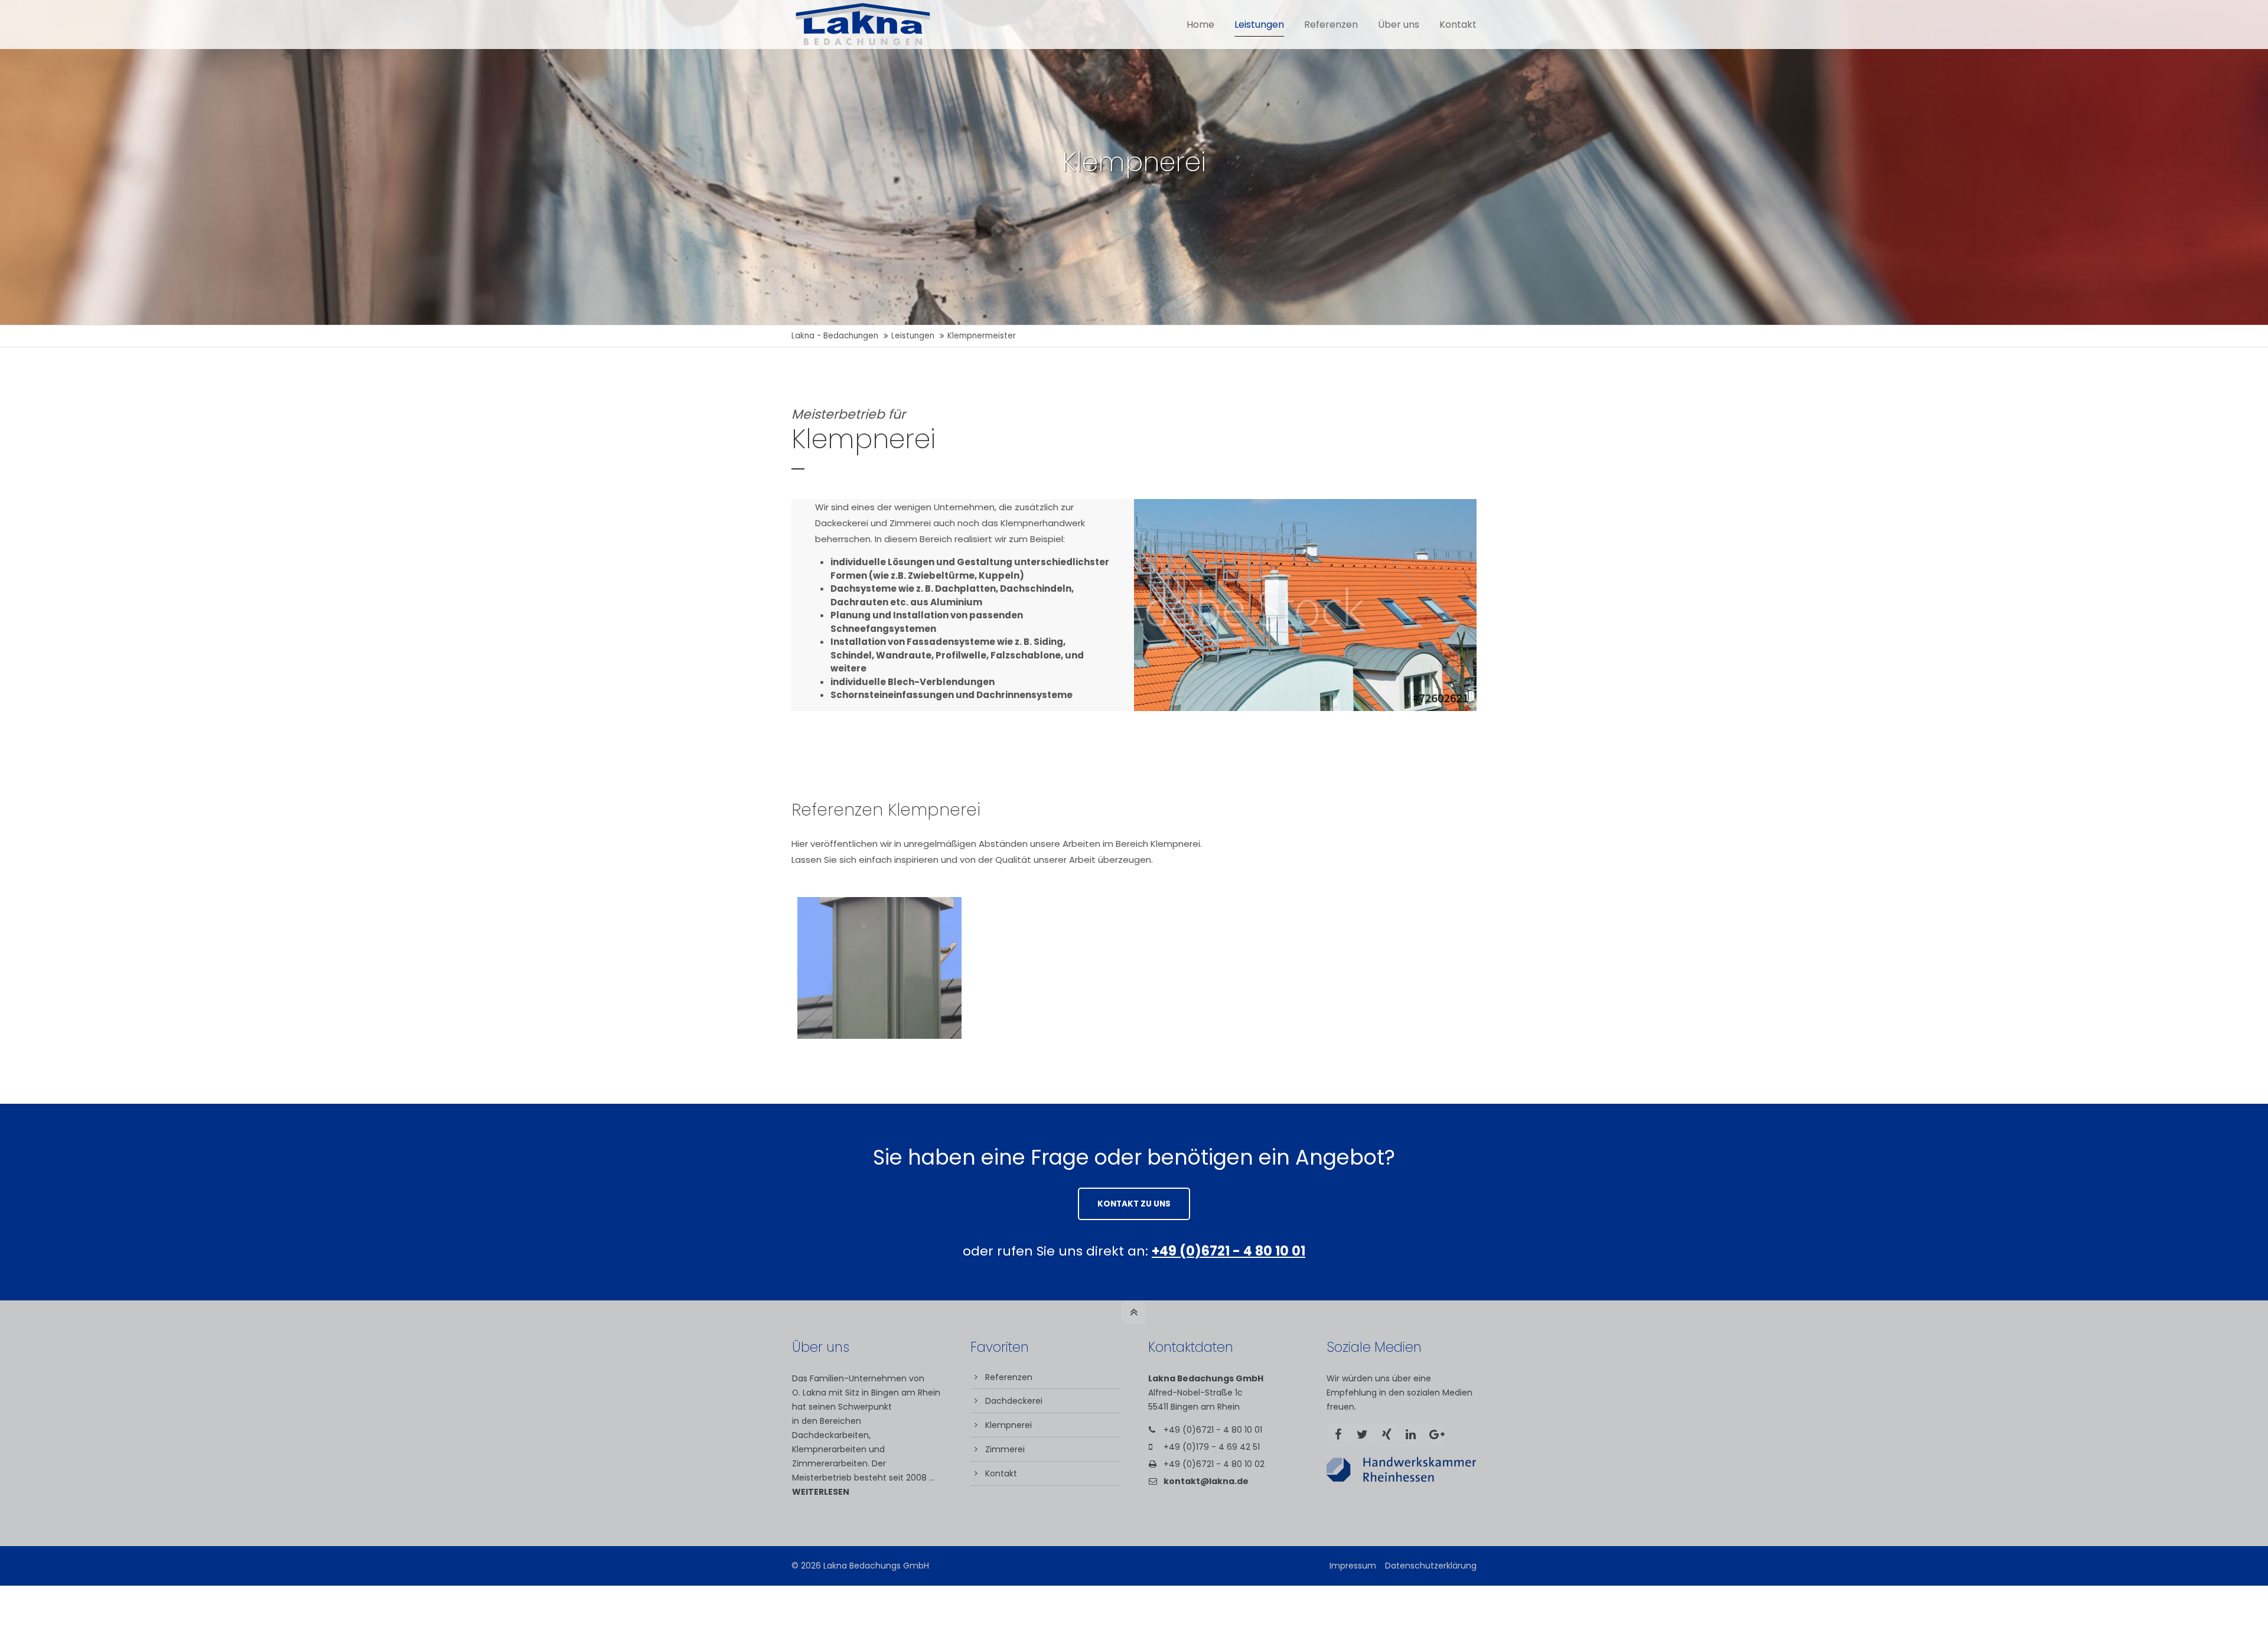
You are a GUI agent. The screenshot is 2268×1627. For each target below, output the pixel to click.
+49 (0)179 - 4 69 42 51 (1212, 1447)
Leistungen (913, 336)
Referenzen (1009, 1377)
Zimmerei (1005, 1449)
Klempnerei (1008, 1425)
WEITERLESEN (821, 1492)
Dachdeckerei (1014, 1401)
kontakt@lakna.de (1206, 1481)
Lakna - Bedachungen (835, 336)
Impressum (1353, 1566)
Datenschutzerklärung (1431, 1566)
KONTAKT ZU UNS (1134, 1204)
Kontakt (1001, 1473)
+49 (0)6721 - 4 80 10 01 (1213, 1430)
